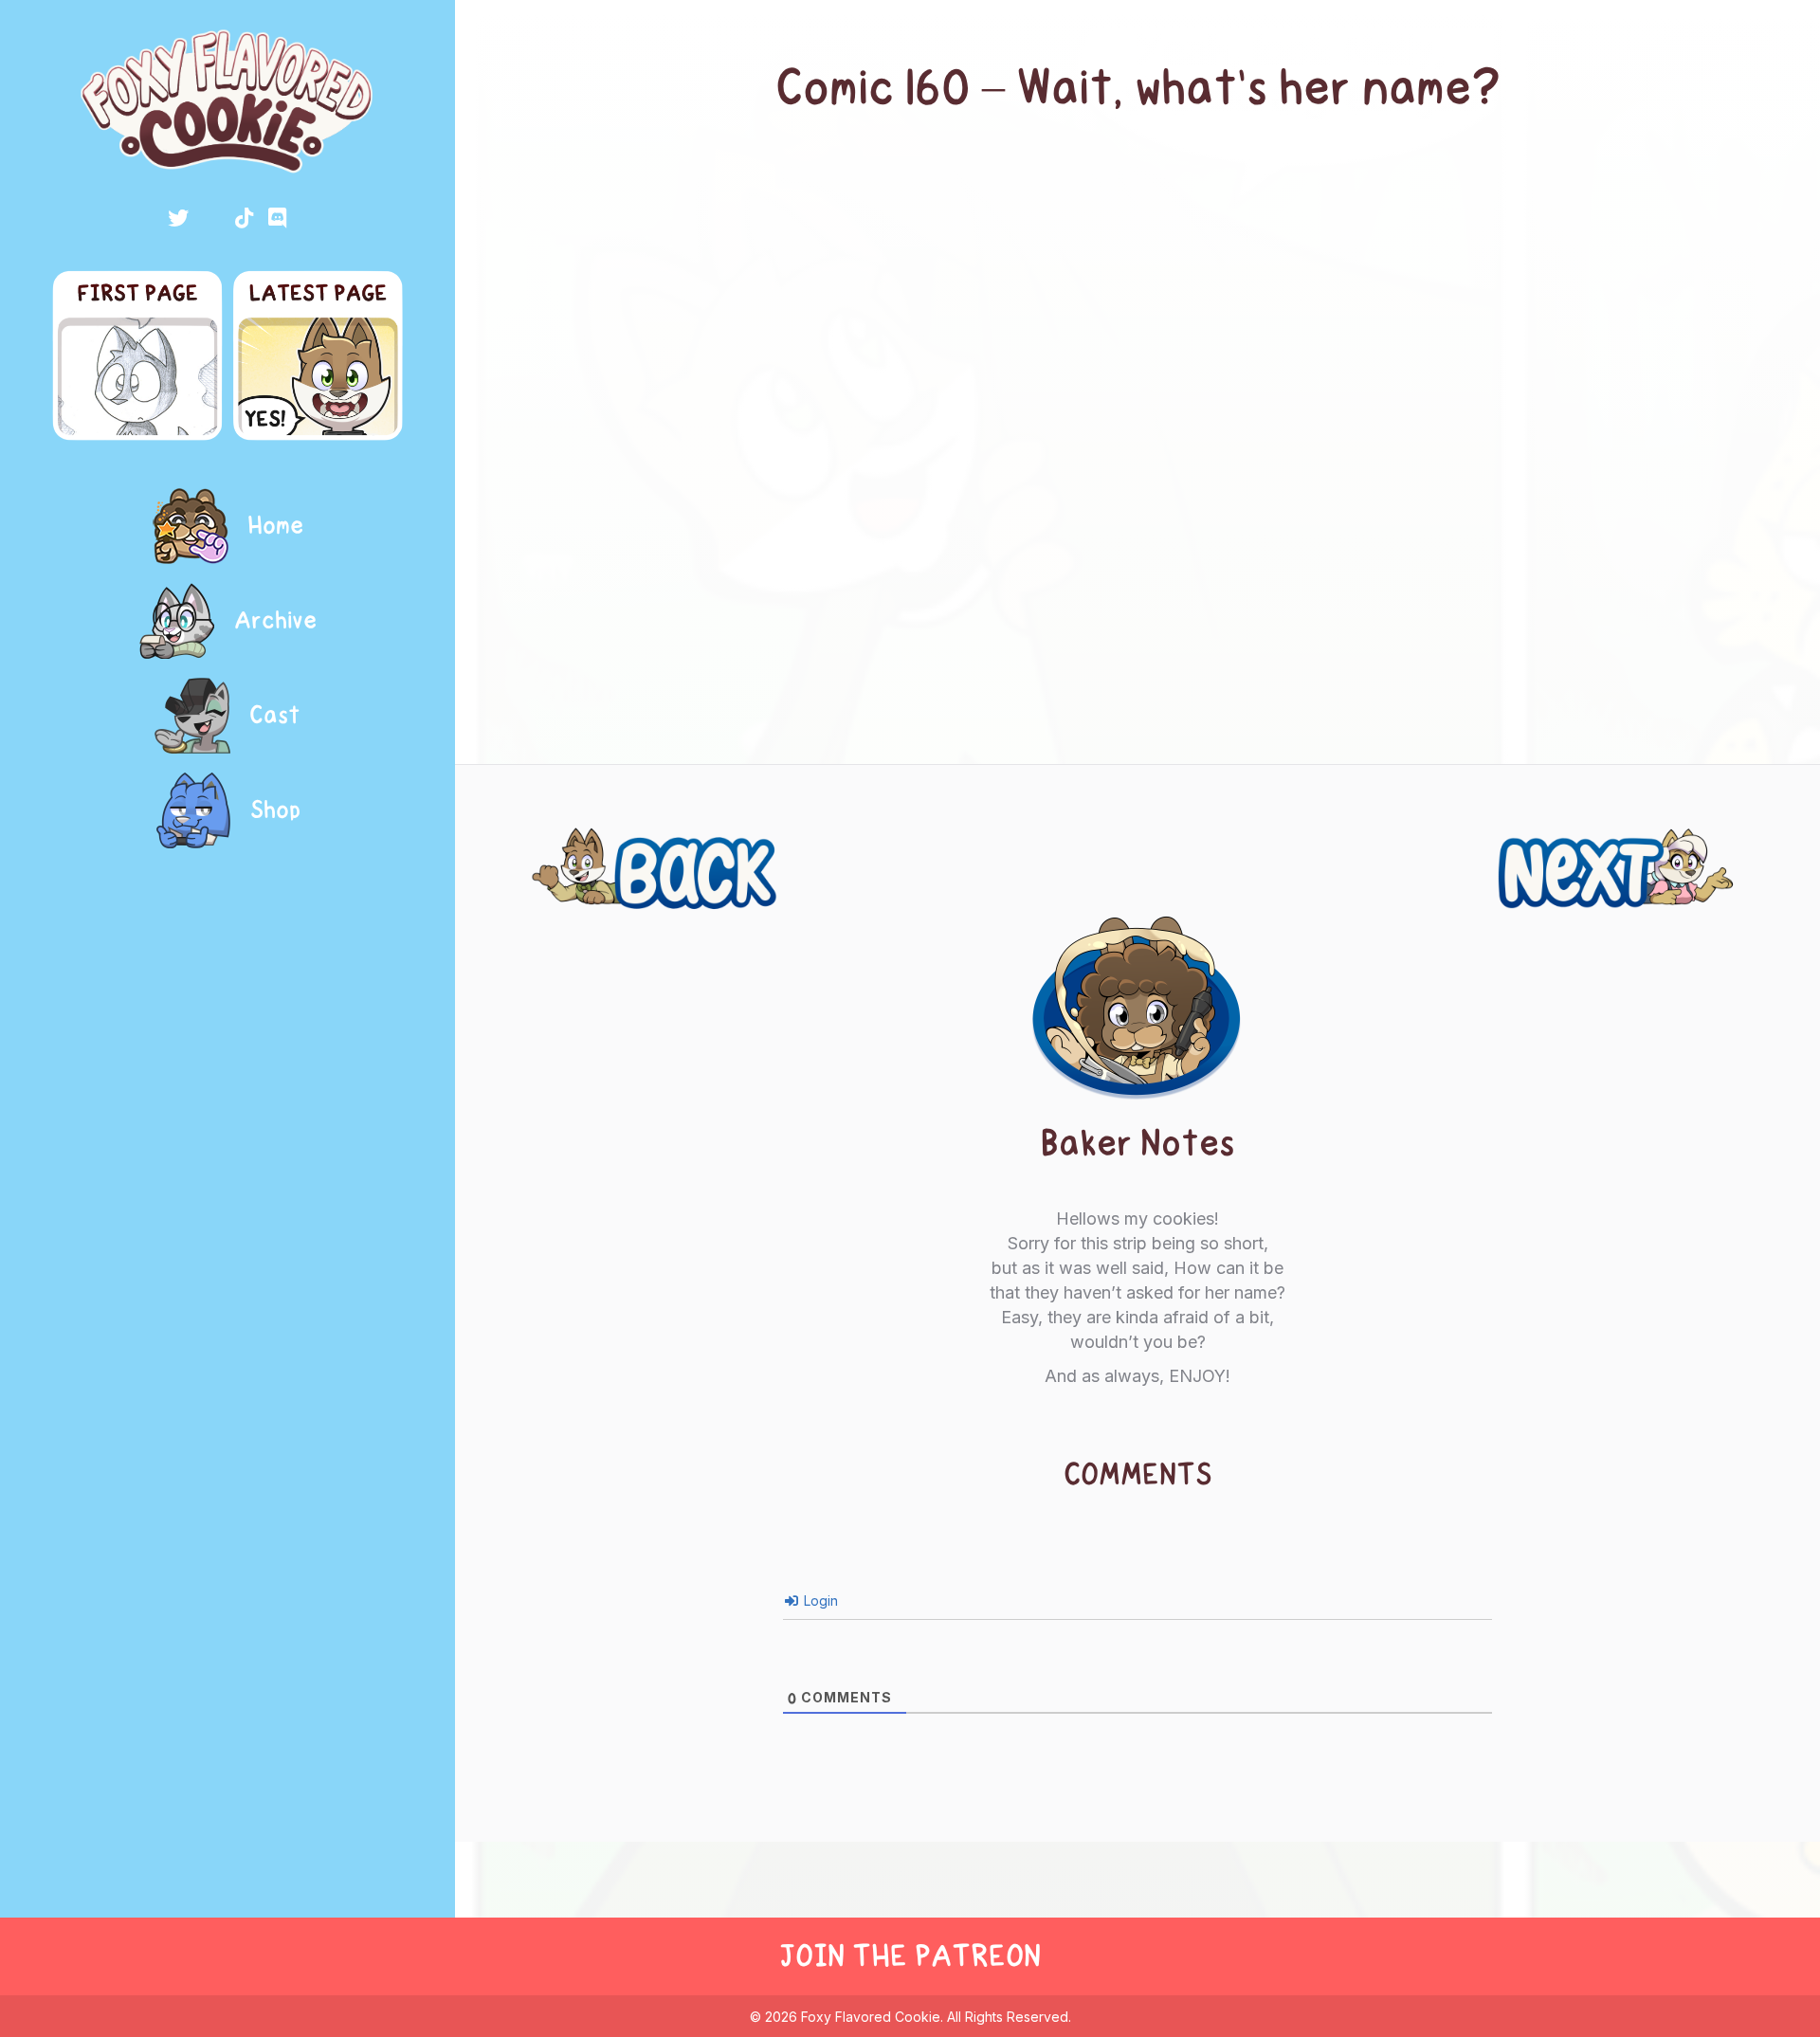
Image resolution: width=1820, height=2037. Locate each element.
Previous (582, 846)
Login (819, 1600)
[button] (178, 218)
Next (1725, 846)
